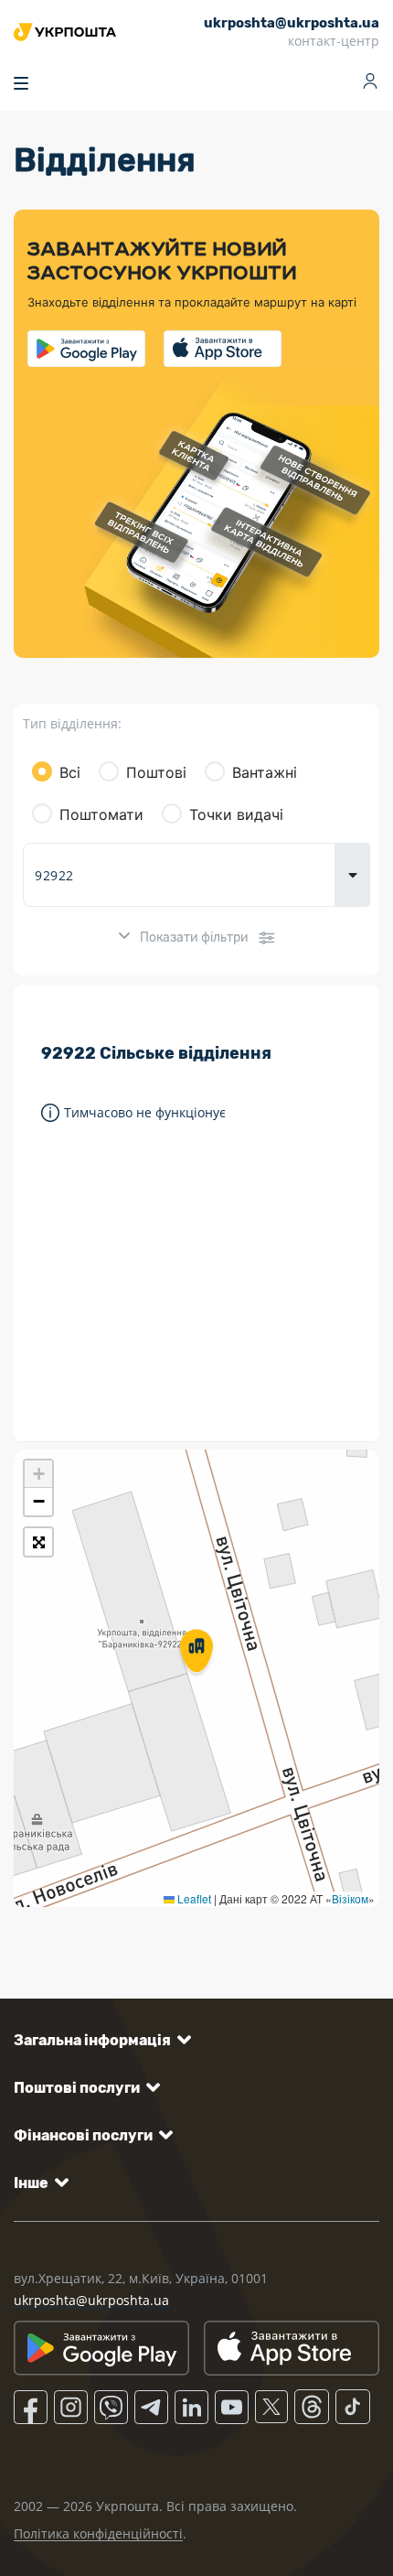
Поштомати (101, 814)
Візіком (350, 1898)
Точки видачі (236, 814)
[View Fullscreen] (38, 1542)
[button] (196, 1653)
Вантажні (265, 772)
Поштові (156, 772)
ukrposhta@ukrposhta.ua (91, 2300)
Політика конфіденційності (98, 2533)
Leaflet (193, 1898)
